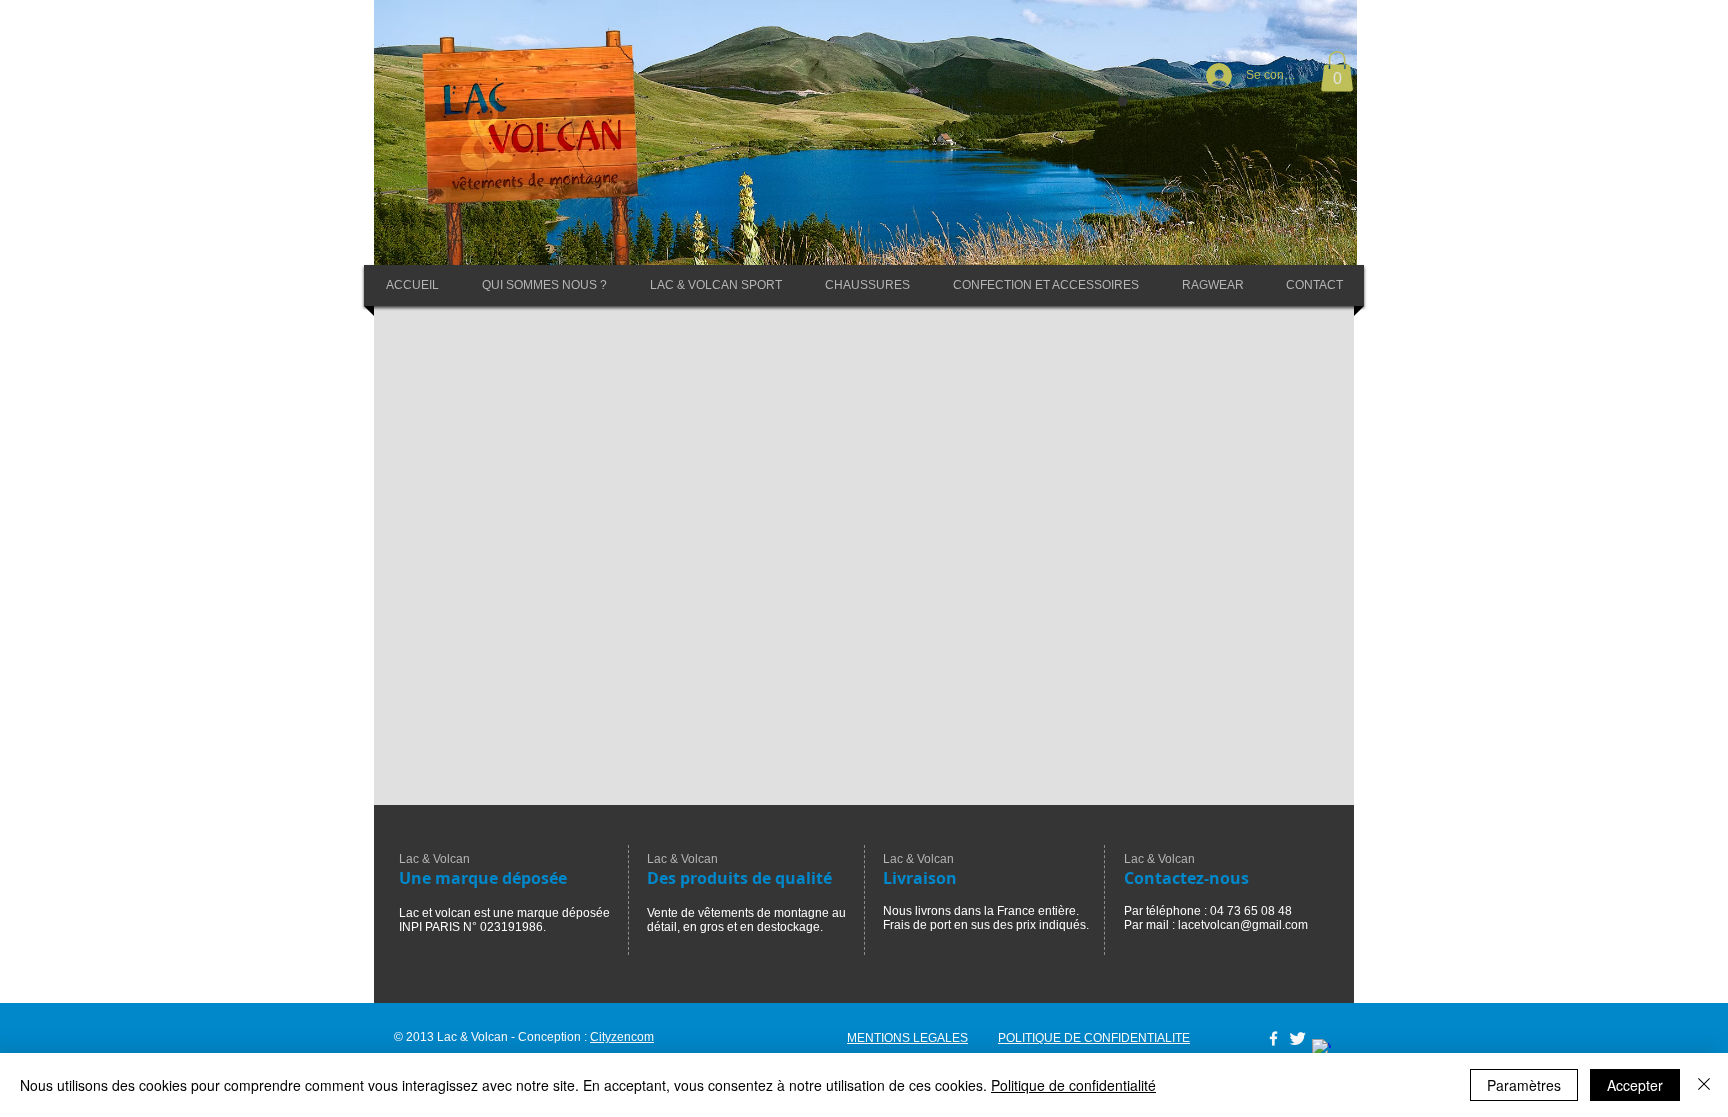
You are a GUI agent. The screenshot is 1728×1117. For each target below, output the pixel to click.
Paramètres (1524, 1085)
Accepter (1635, 1085)
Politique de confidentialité (1073, 1085)
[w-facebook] (1273, 1038)
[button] (1337, 71)
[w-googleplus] (1321, 1048)
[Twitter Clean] (1297, 1038)
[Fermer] (1704, 1085)
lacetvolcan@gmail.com (1243, 925)
